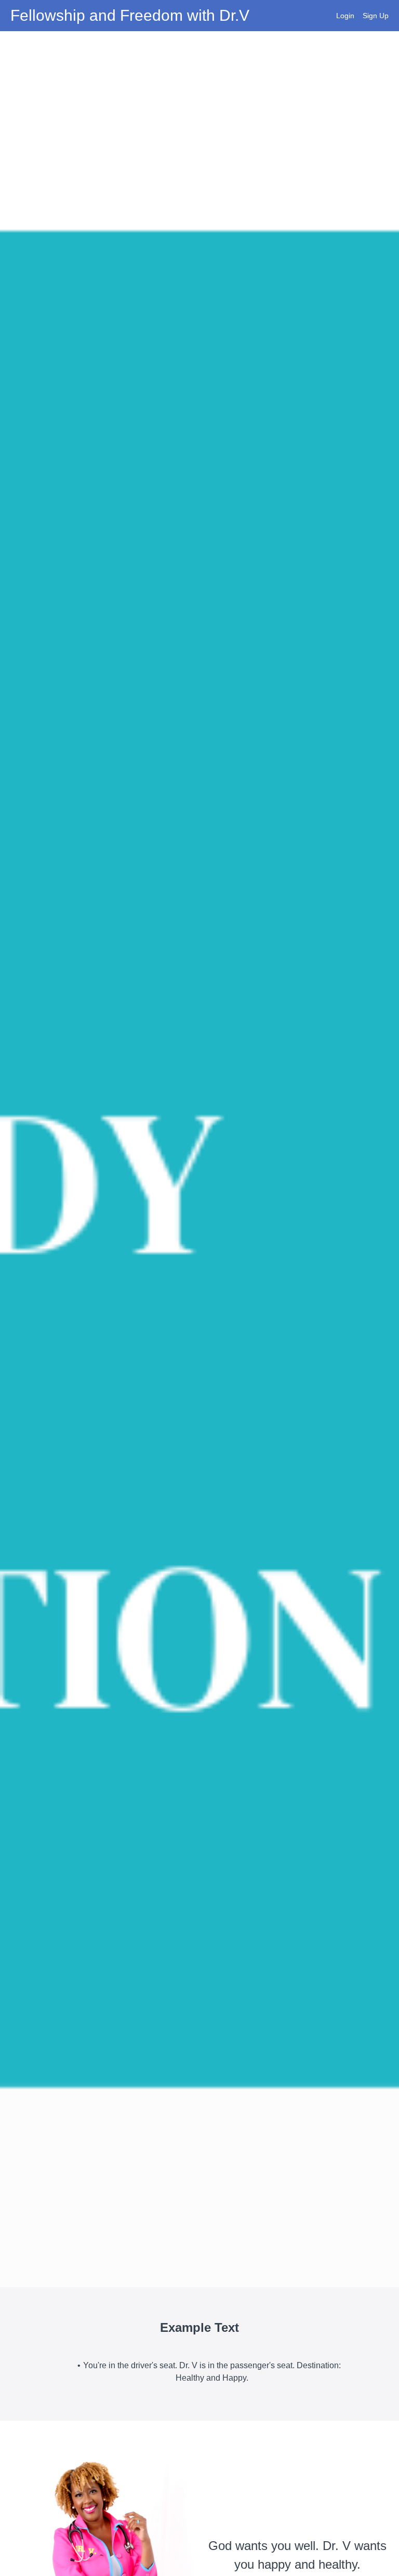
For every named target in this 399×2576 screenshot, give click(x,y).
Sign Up (376, 16)
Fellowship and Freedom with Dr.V (130, 16)
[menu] (358, 16)
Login (345, 16)
